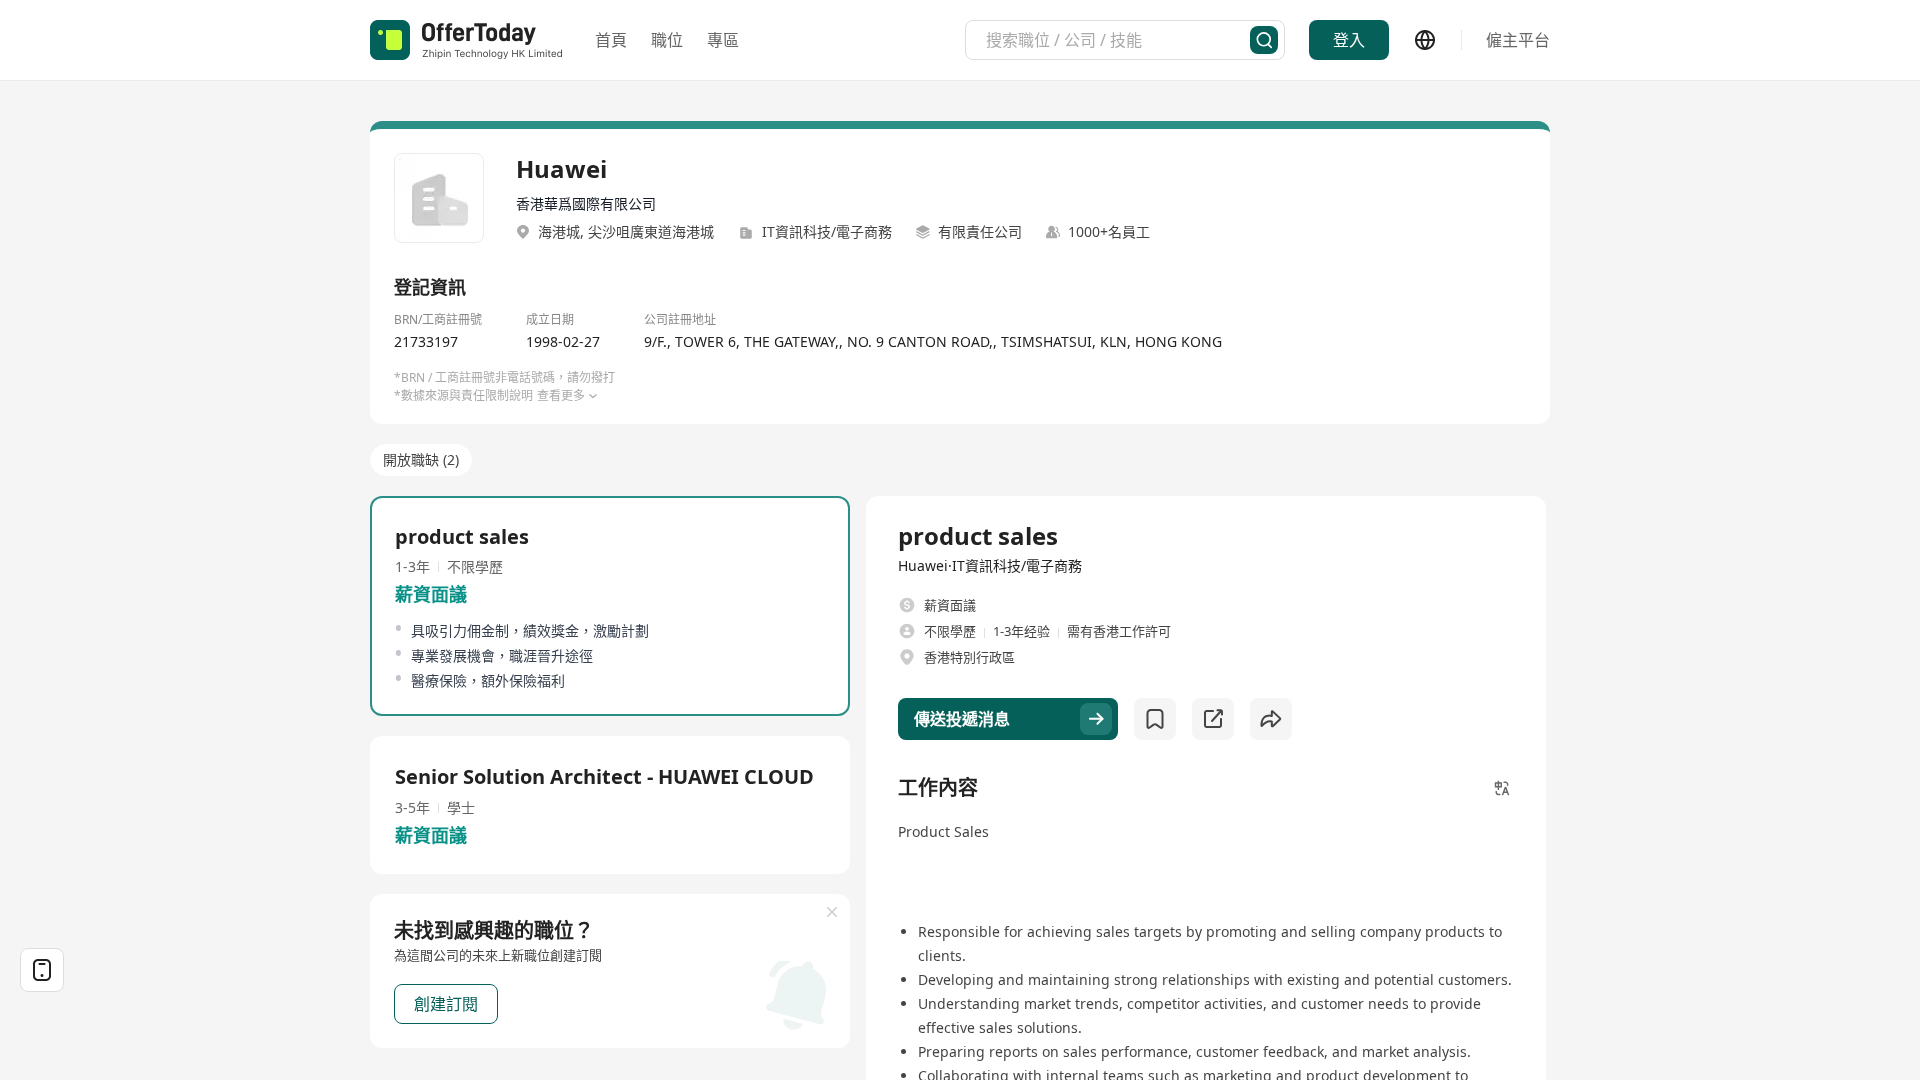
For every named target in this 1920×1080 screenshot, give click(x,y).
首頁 (611, 40)
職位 (667, 40)
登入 (1349, 40)
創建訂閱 (446, 1004)
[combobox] (1118, 40)
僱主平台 (1518, 40)
